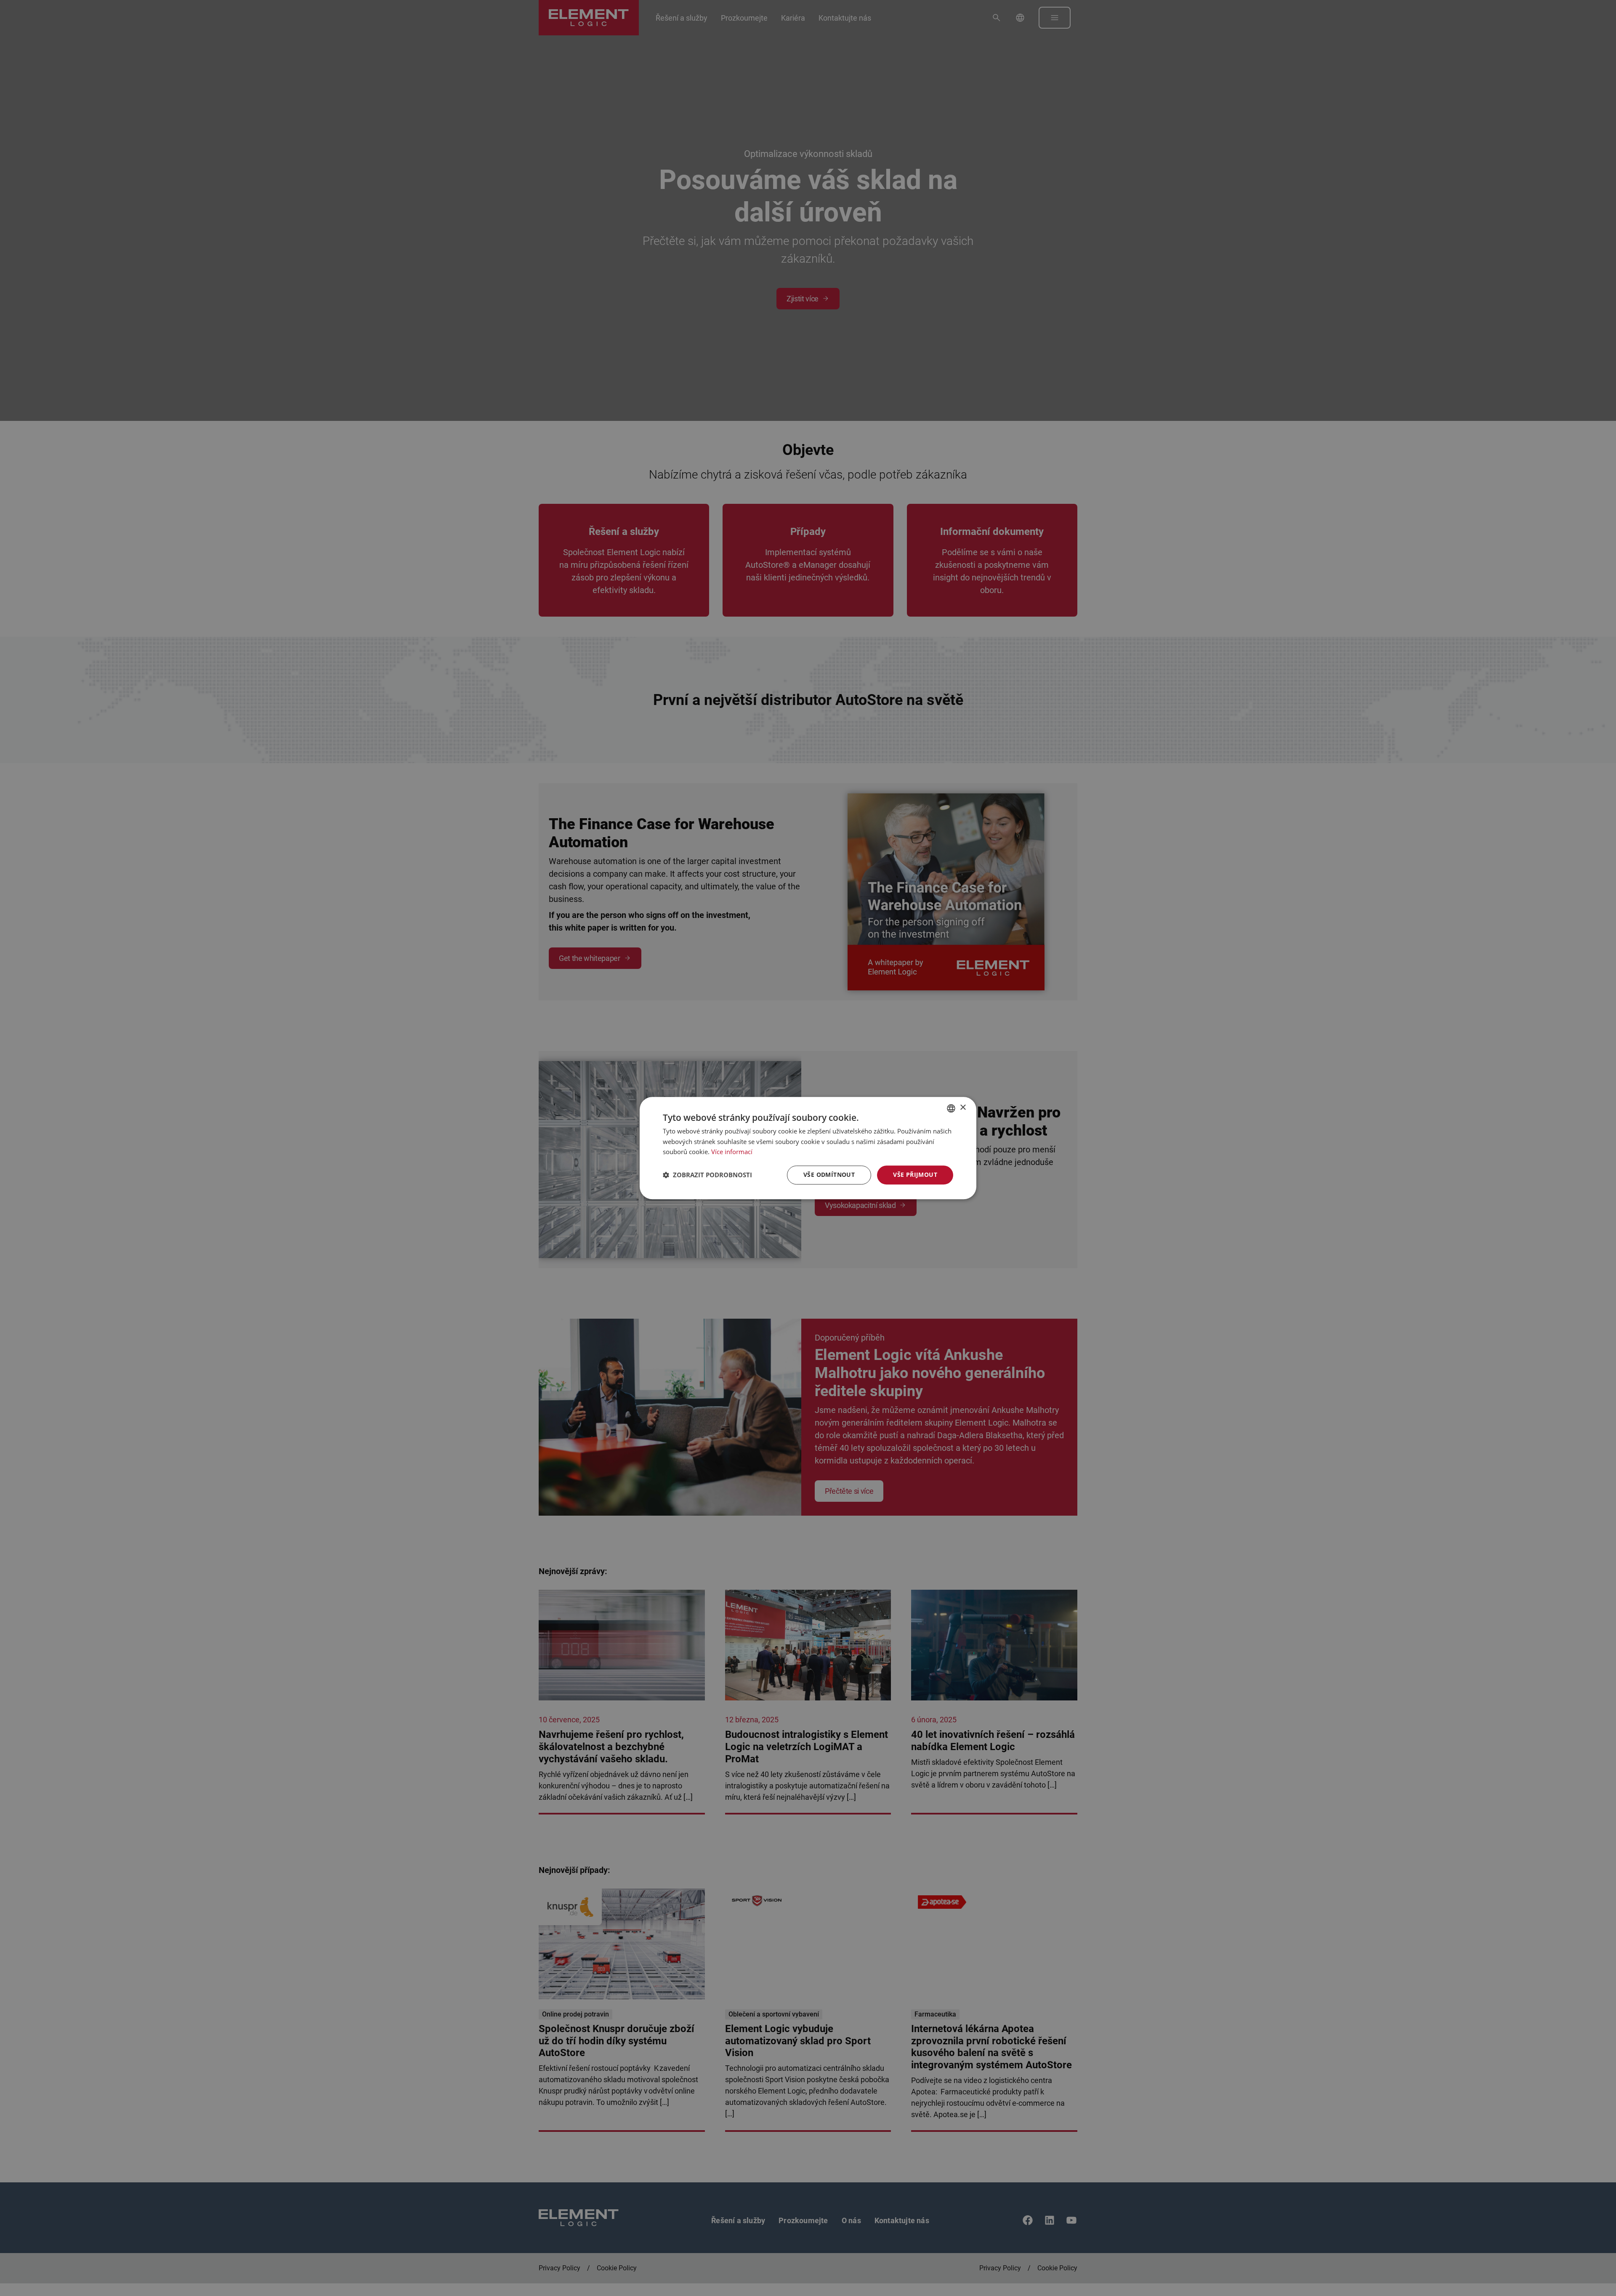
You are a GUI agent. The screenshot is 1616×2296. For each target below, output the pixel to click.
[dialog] (808, 1148)
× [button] (963, 1108)
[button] (707, 1175)
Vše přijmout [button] (915, 1175)
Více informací (732, 1152)
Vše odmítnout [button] (829, 1175)
